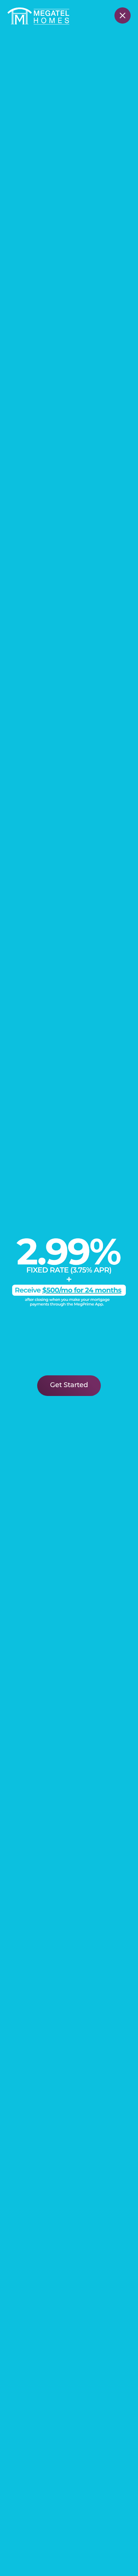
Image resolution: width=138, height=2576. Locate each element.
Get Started (69, 1386)
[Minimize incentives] (123, 15)
